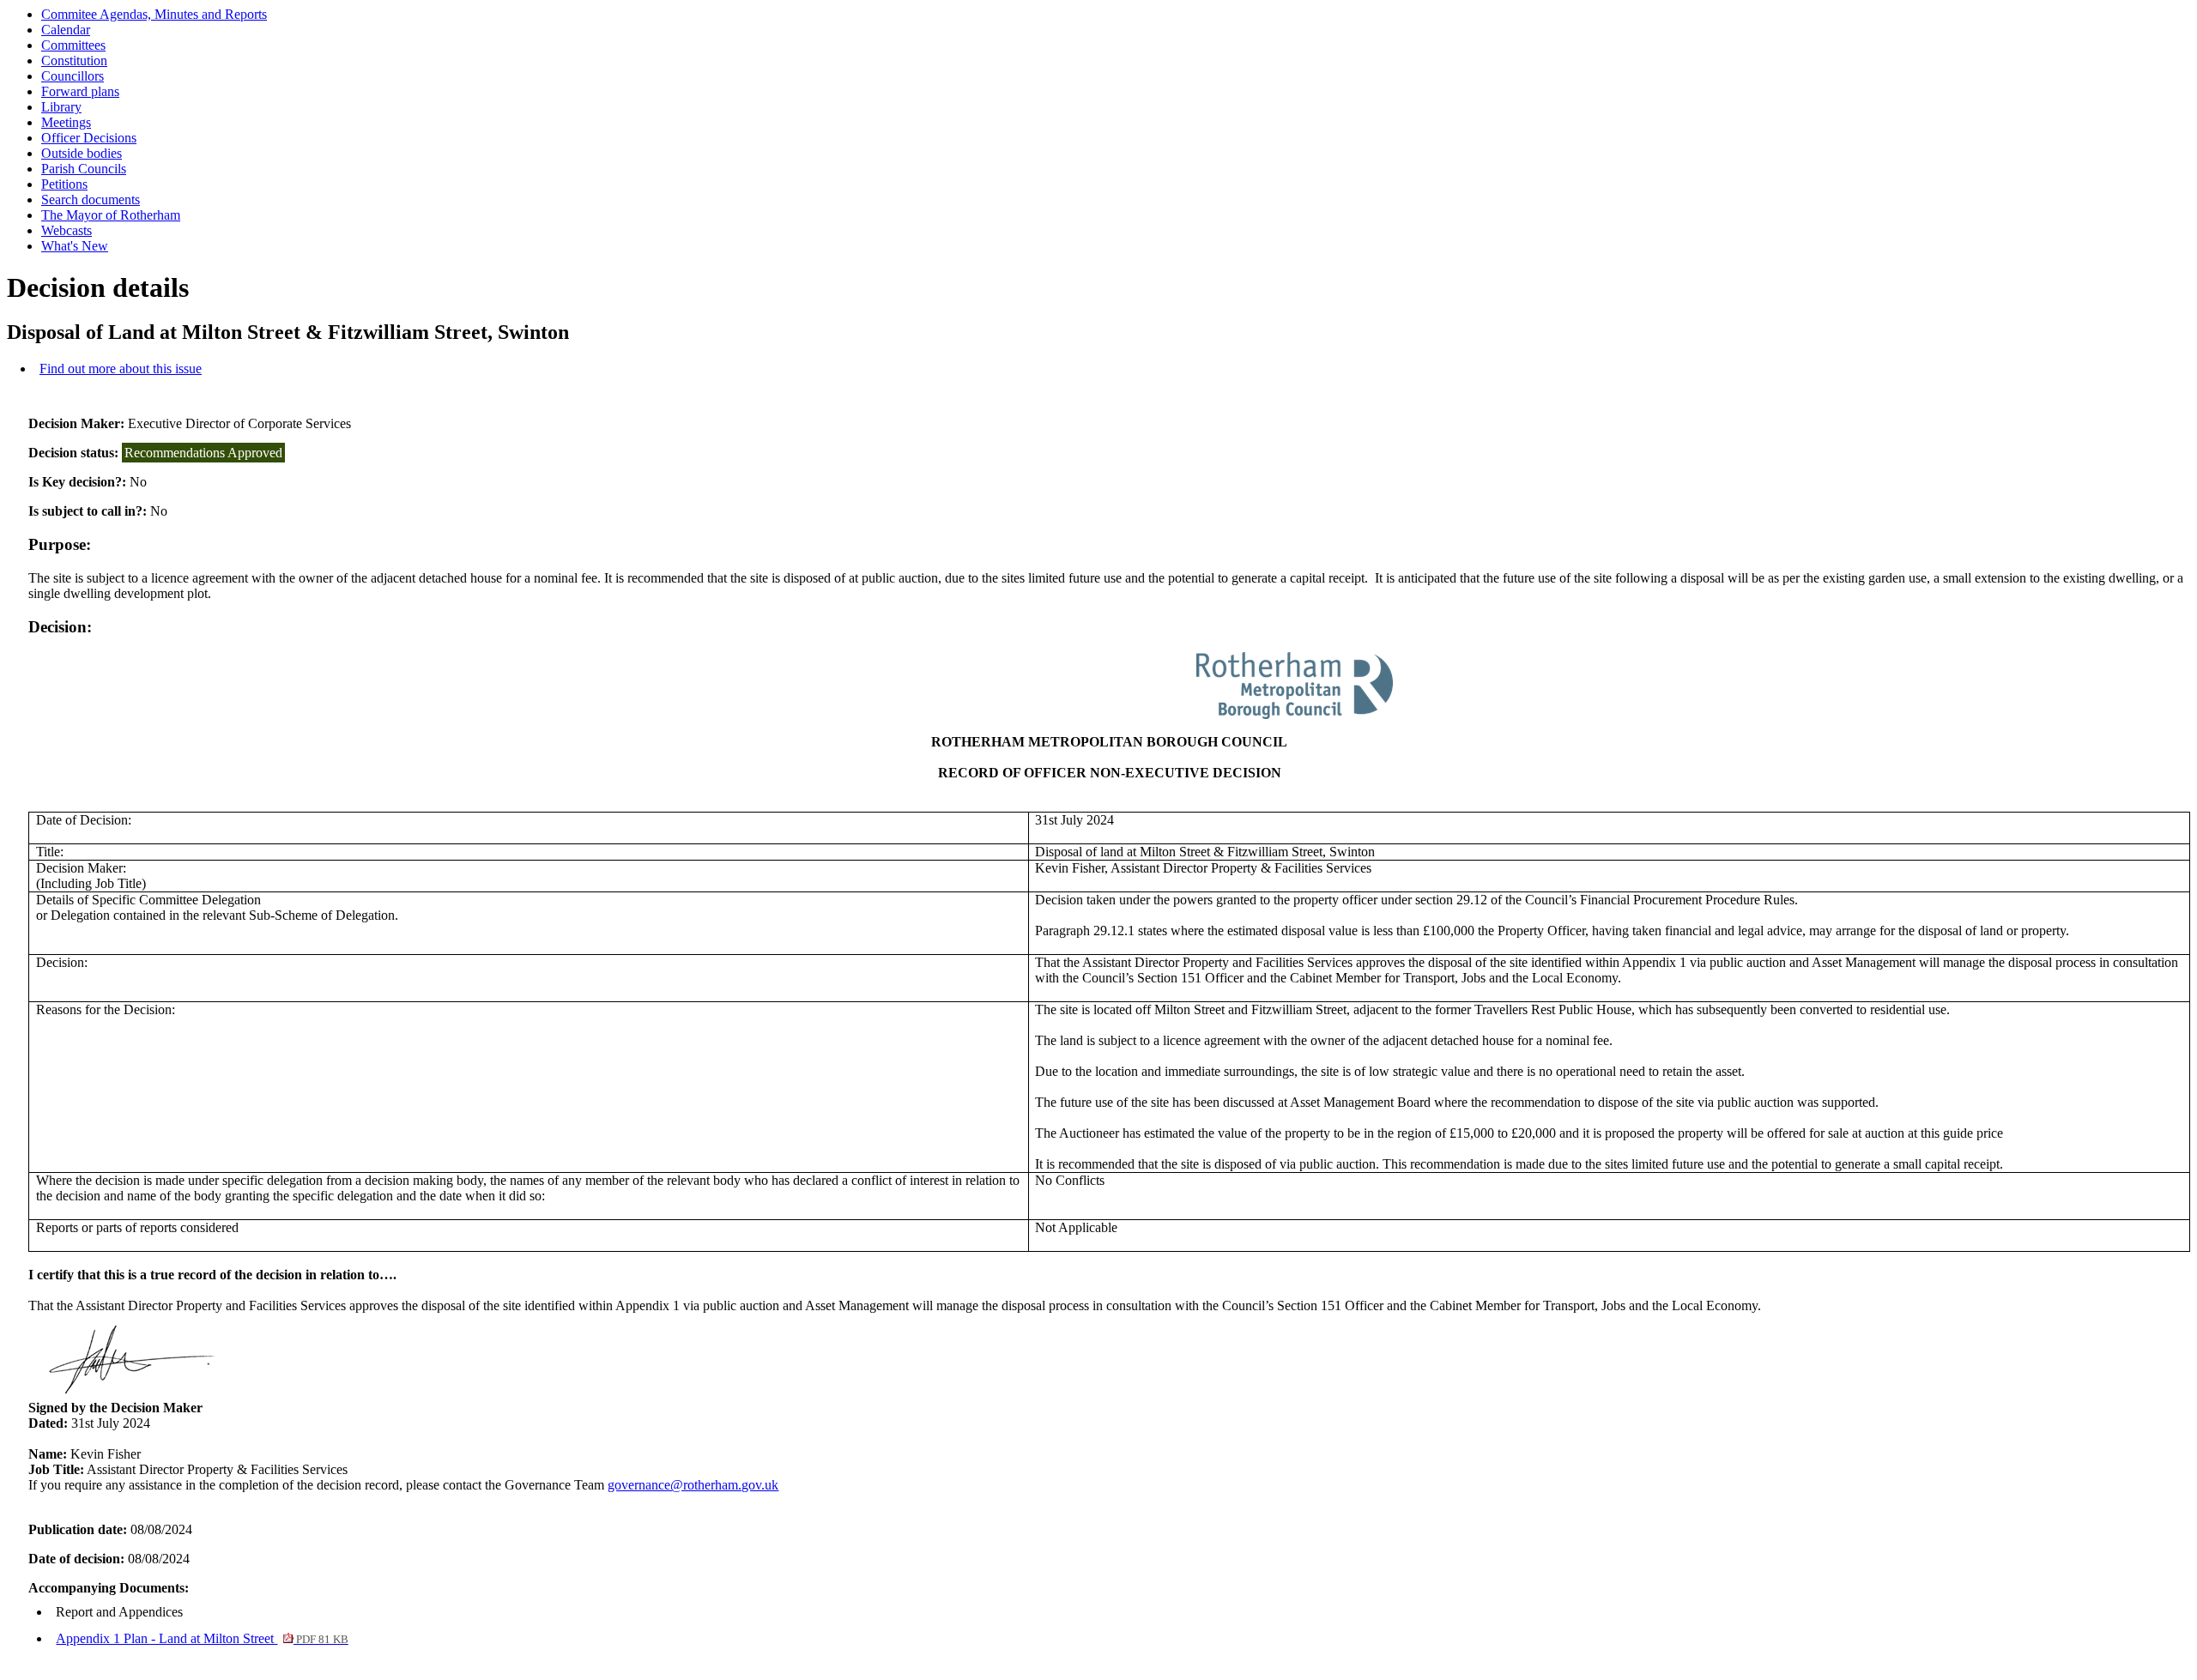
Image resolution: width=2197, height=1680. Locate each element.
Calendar (66, 30)
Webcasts (67, 230)
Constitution (74, 60)
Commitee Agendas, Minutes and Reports (154, 14)
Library (61, 107)
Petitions (64, 184)
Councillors (73, 76)
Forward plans (80, 91)
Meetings (66, 122)
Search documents (91, 199)
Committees (73, 45)
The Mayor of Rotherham (111, 215)
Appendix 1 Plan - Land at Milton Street (202, 1638)
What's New (75, 246)
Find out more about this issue (121, 369)
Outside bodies (82, 153)
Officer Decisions (89, 138)
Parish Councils (84, 169)
